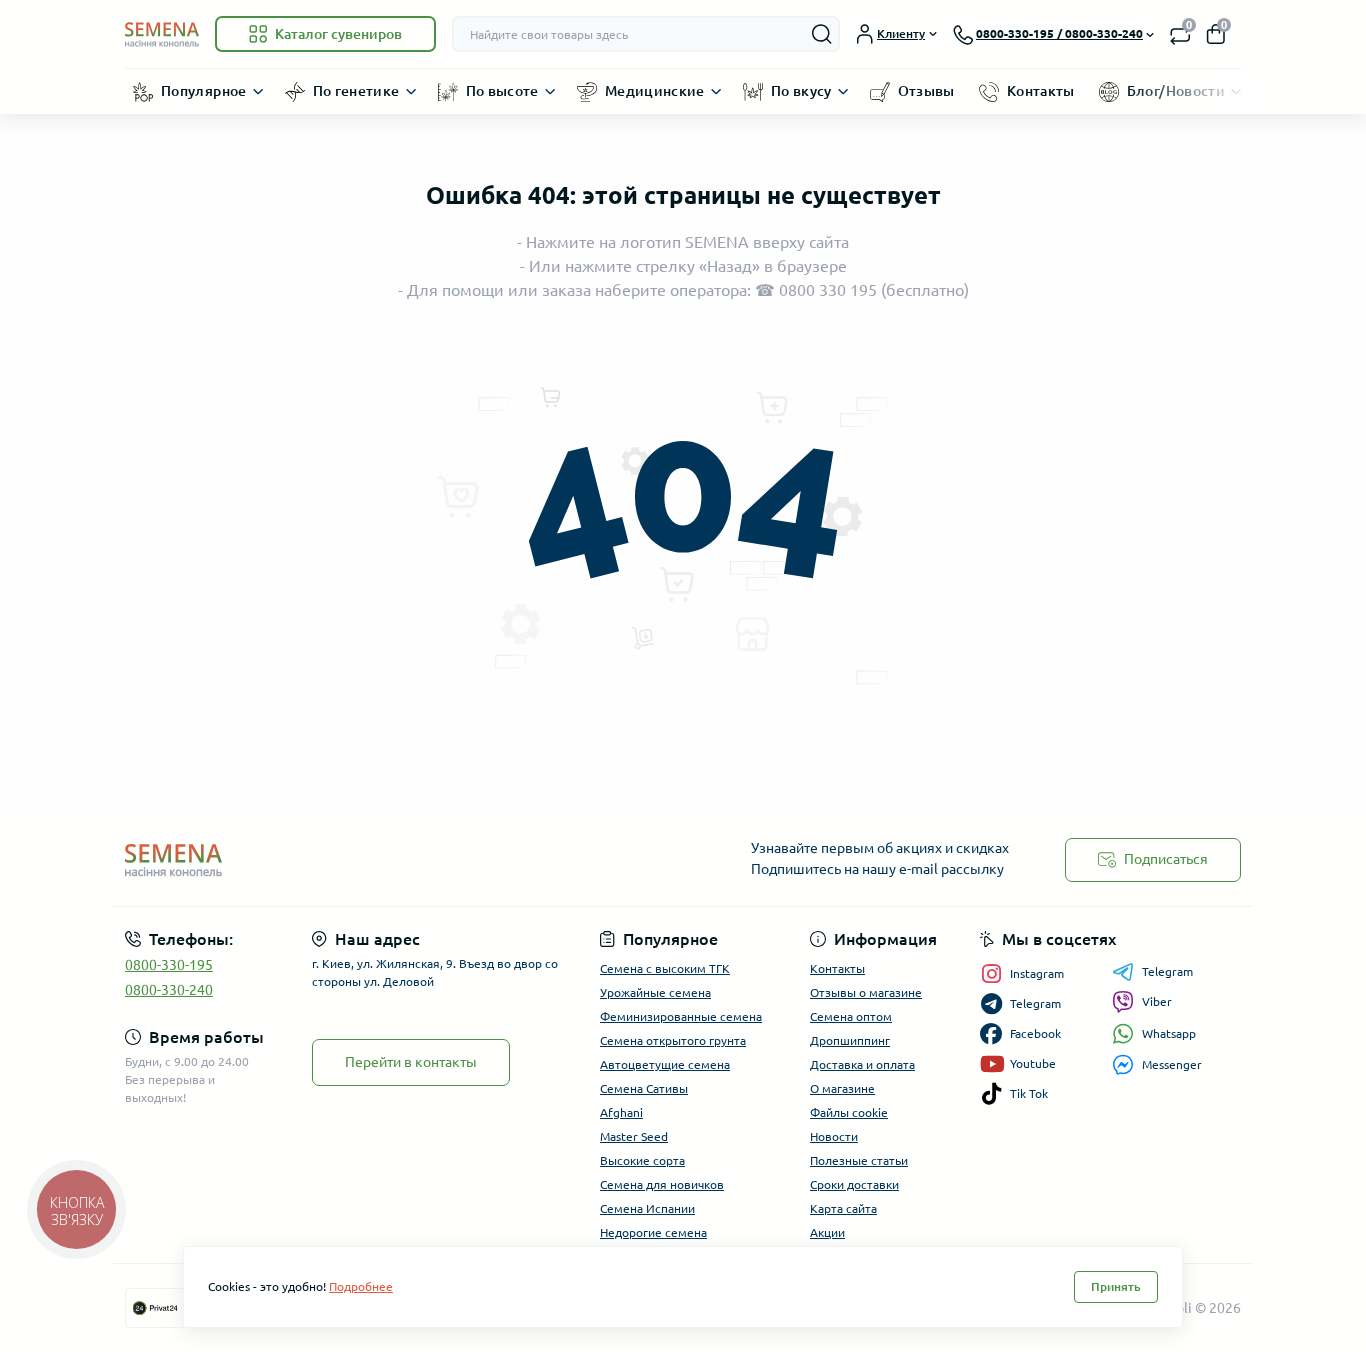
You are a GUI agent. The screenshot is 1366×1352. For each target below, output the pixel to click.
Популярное (204, 91)
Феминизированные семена (681, 1016)
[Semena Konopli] (398, 859)
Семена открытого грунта (673, 1040)
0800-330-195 (169, 965)
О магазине (842, 1088)
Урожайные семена (655, 992)
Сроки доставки (854, 1184)
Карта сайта (843, 1208)
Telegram (1167, 971)
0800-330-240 (169, 990)
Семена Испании (647, 1208)
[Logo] (162, 34)
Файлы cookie (849, 1112)
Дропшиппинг (850, 1040)
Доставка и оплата (862, 1064)
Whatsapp (1169, 1033)
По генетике (356, 91)
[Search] (822, 34)
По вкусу (801, 91)
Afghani (621, 1112)
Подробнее (361, 1286)
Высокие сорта (642, 1160)
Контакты (1041, 91)
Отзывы (926, 91)
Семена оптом (851, 1016)
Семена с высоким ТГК (665, 968)
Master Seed (634, 1136)
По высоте (502, 91)
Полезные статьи (859, 1160)
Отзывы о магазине (866, 992)
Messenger (1172, 1064)
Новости (834, 1136)
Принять (1116, 1286)
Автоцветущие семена (665, 1064)
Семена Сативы (644, 1088)
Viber (1157, 1001)
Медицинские (655, 91)
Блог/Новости (1176, 91)
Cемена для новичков (662, 1184)
